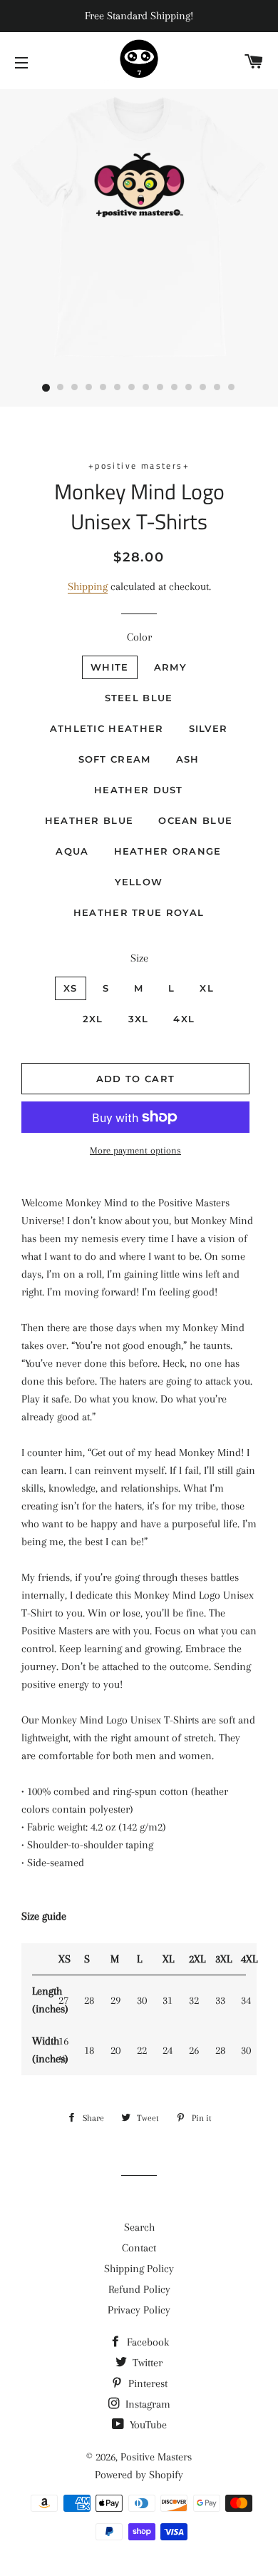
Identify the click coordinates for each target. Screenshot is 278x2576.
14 (232, 388)
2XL (93, 1019)
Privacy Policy (139, 2310)
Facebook (146, 2342)
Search (139, 2227)
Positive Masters (156, 2457)
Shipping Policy (139, 2269)
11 (189, 388)
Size (139, 958)
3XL (139, 1019)
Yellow (139, 882)
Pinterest (146, 2383)
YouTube (147, 2425)
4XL (184, 1019)
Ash (188, 759)
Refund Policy (139, 2289)
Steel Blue (139, 698)
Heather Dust (139, 790)
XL (207, 988)
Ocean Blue (195, 820)
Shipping (88, 586)
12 (203, 388)
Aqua (72, 851)
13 (217, 388)
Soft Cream (115, 759)
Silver (208, 728)
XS (71, 988)
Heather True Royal (139, 912)
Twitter (146, 2363)
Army (170, 667)
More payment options (135, 1150)
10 (175, 388)
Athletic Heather (107, 728)
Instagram (146, 2404)
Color (139, 637)
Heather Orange (168, 851)
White (110, 667)
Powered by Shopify (139, 2475)
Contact (139, 2248)
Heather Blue (89, 820)
